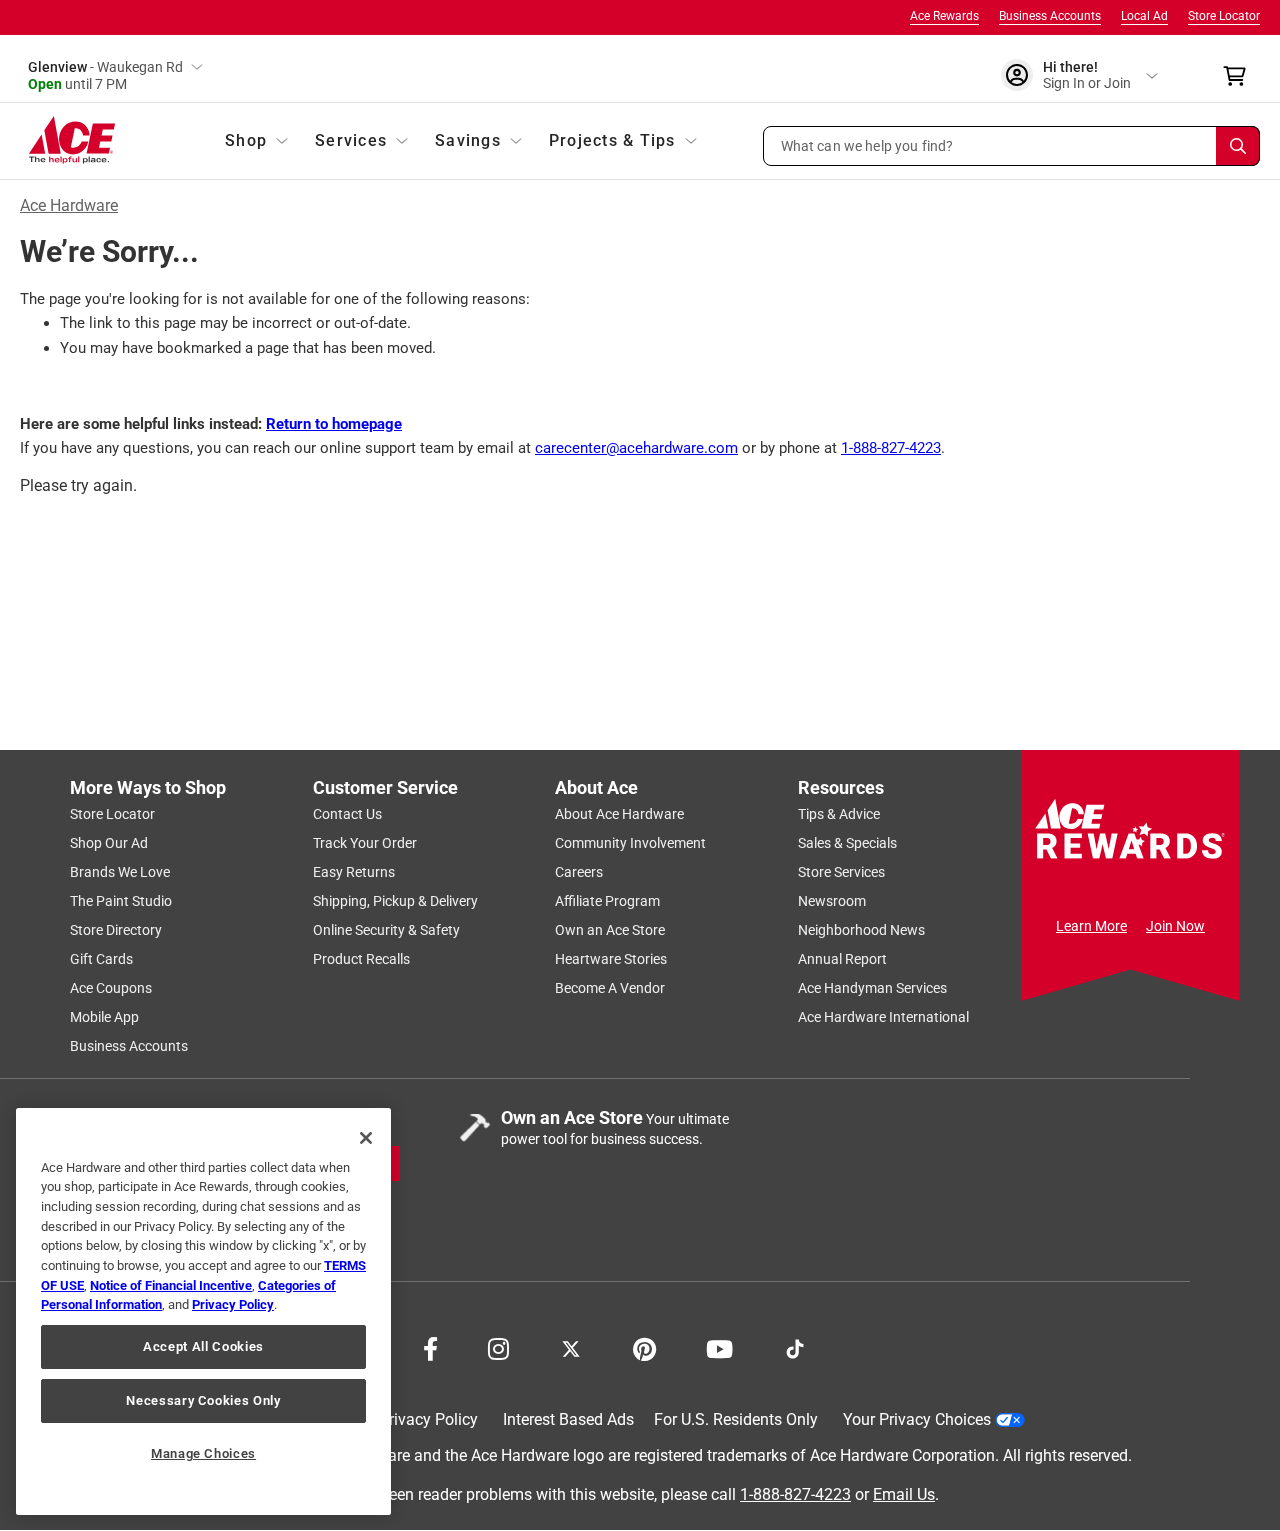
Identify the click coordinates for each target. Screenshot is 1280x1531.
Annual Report (842, 959)
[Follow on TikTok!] (795, 1347)
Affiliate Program (607, 901)
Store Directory (116, 930)
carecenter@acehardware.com (636, 448)
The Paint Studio (121, 901)
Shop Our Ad (109, 843)
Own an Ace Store (610, 930)
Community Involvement (630, 843)
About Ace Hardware (619, 814)
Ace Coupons (111, 988)
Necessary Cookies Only (203, 1400)
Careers (579, 872)
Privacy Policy (428, 1419)
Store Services (841, 872)
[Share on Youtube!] (719, 1347)
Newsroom (832, 901)
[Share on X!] (571, 1347)
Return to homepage (334, 424)
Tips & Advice (839, 814)
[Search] (1238, 146)
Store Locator (1224, 16)
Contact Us (347, 814)
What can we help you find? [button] (867, 145)
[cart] (1240, 76)
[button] (1012, 146)
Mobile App (104, 1017)
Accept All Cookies (203, 1346)
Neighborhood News (861, 930)
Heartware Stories (611, 959)
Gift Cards (101, 959)
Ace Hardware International (883, 1017)
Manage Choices (203, 1453)
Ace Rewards (944, 16)
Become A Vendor (610, 988)
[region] (203, 1311)
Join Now (1175, 926)
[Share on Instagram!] (498, 1347)
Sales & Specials (847, 843)
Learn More (1091, 926)
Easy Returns (354, 872)
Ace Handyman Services (872, 988)
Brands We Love (120, 872)
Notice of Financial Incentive (171, 1285)
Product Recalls (361, 959)
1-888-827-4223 (891, 448)
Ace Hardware (69, 205)
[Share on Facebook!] (430, 1347)
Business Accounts (1050, 16)
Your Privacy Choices (917, 1419)
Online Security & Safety (386, 930)
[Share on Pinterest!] (644, 1347)
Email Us (904, 1494)
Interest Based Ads (568, 1419)
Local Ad (1144, 16)
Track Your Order (365, 843)
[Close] (366, 1138)
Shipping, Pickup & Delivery (395, 901)
